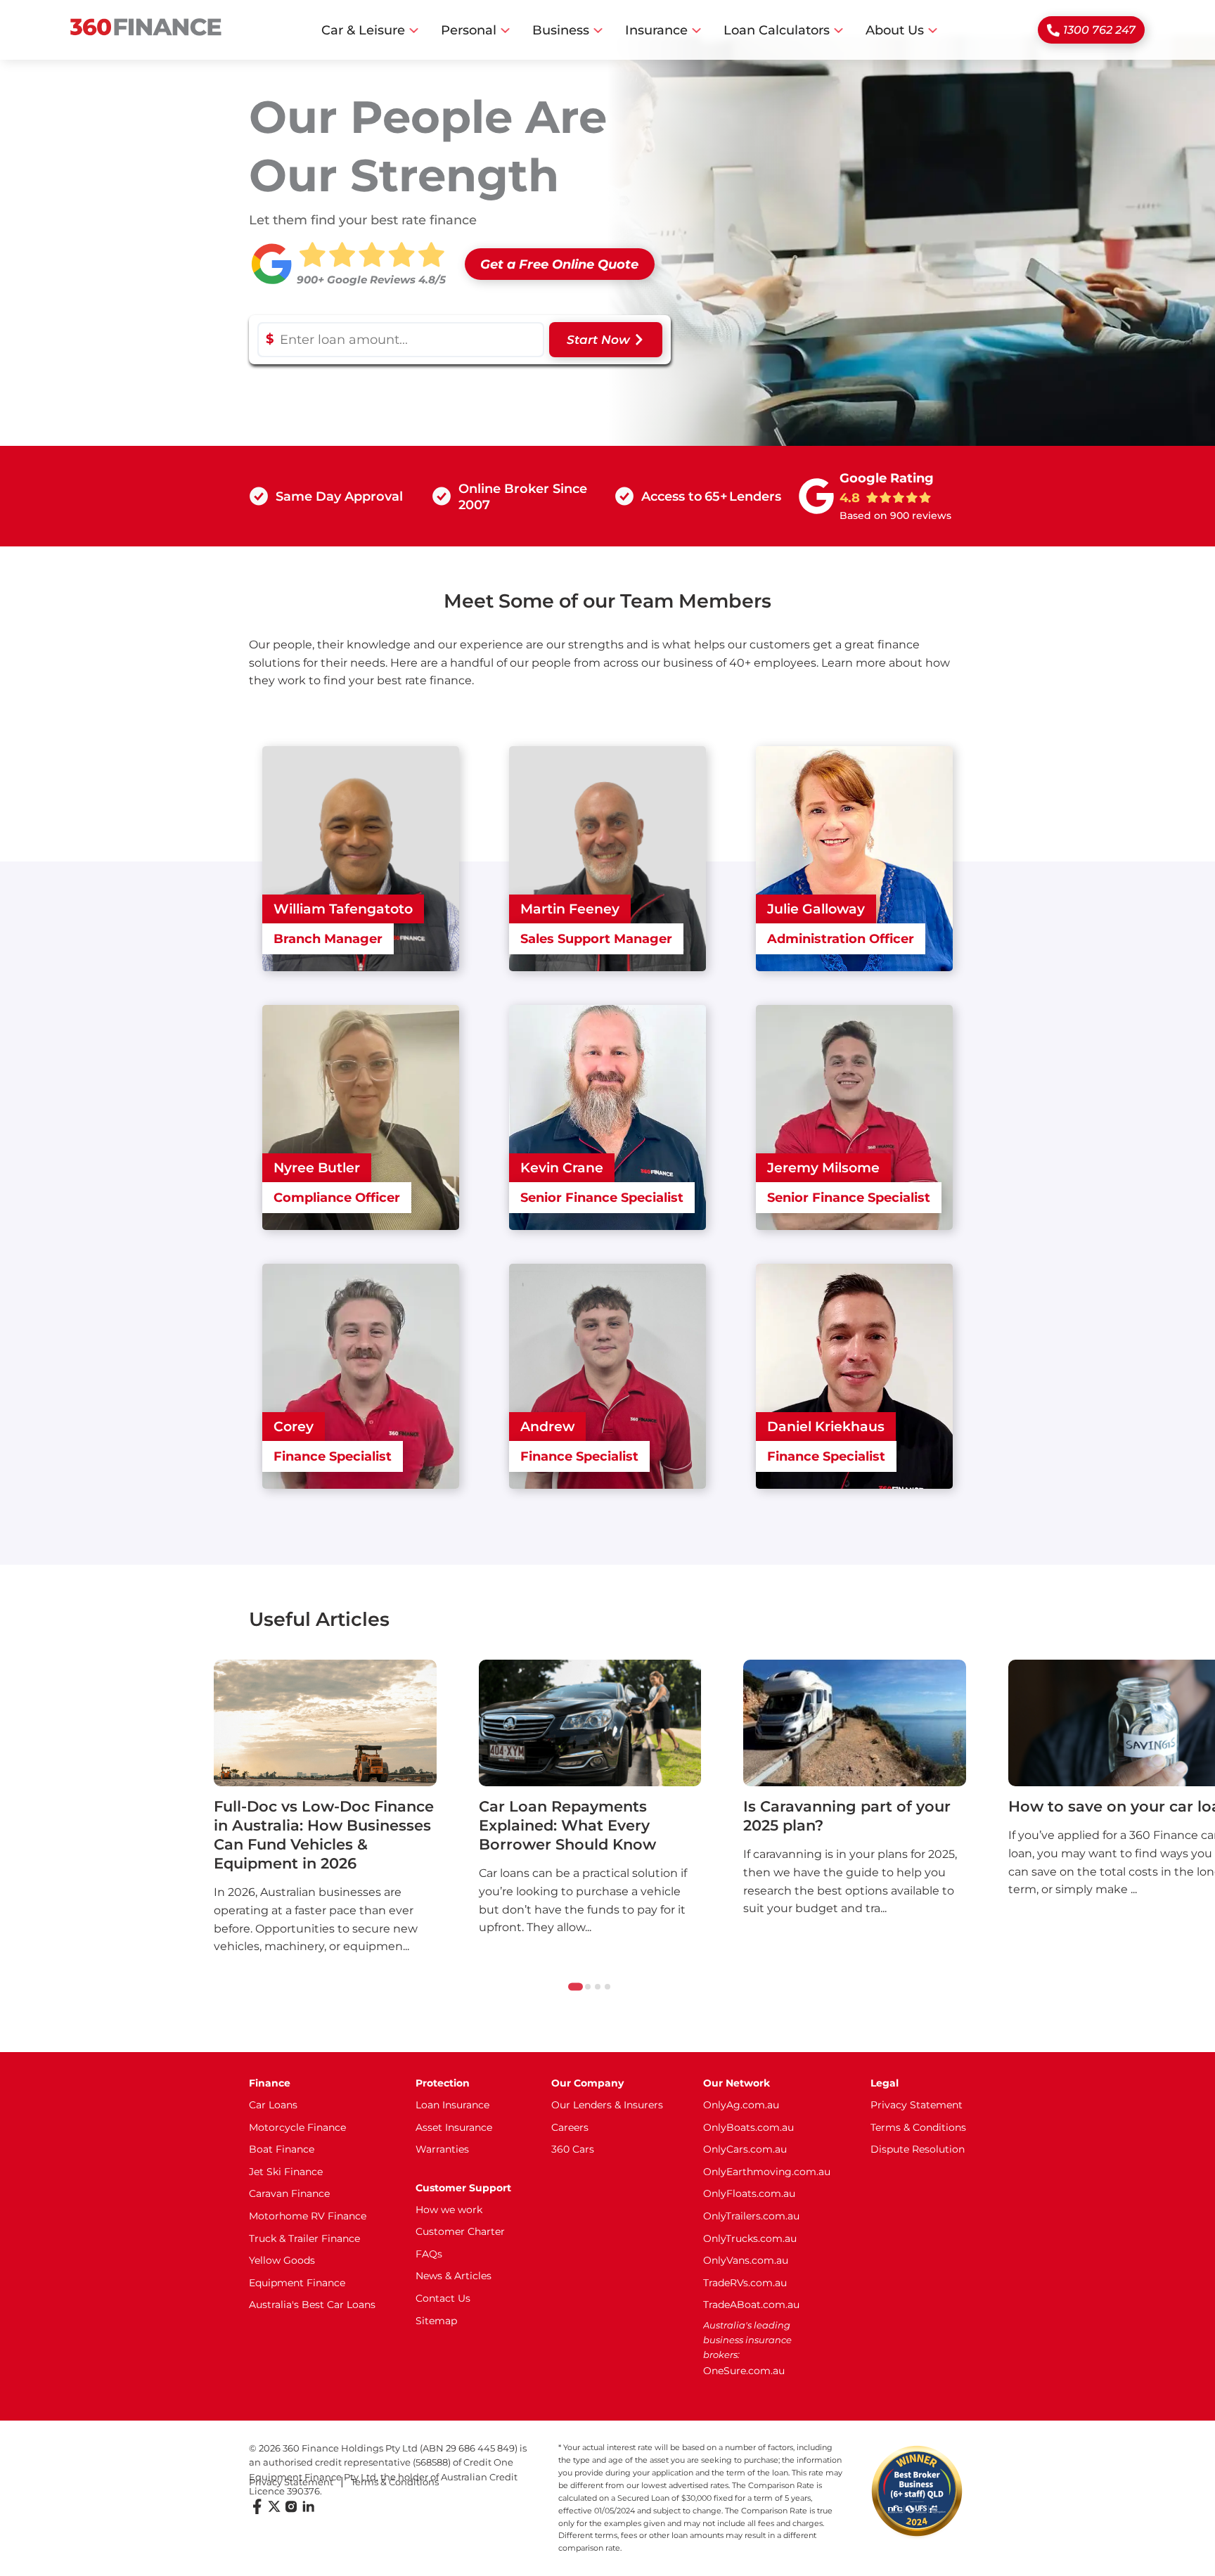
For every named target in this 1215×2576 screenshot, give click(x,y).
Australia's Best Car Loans (312, 2305)
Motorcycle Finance (297, 2127)
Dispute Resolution (918, 2149)
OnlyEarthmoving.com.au (767, 2172)
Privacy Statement (917, 2105)
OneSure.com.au (744, 2371)
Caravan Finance (289, 2193)
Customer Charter (460, 2231)
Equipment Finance (297, 2283)
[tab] (576, 1987)
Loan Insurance (452, 2105)
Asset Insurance (454, 2127)
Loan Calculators (777, 30)
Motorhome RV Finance (308, 2216)
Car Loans (273, 2105)
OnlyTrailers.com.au (751, 2216)
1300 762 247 (1099, 30)
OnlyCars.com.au (745, 2149)
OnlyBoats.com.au (748, 2127)
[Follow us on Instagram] (291, 2511)
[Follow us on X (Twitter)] (274, 2511)
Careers (570, 2127)
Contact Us (443, 2298)
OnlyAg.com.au (741, 2105)
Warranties (442, 2149)
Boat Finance (282, 2149)
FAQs (429, 2254)
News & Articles (454, 2276)
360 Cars (573, 2149)
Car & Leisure (363, 30)
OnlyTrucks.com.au (750, 2238)
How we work (449, 2210)
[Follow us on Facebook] (257, 2511)
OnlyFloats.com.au (749, 2193)
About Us (895, 30)
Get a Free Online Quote (559, 264)
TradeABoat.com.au (751, 2305)
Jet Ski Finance (286, 2172)
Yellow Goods (282, 2260)
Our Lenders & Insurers (607, 2105)
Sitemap (436, 2321)
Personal (469, 30)
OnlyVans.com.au (746, 2260)
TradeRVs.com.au (745, 2283)
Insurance (656, 30)
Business (561, 30)
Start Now (598, 340)
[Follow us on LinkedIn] (308, 2511)
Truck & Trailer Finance (304, 2238)
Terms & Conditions (918, 2127)
